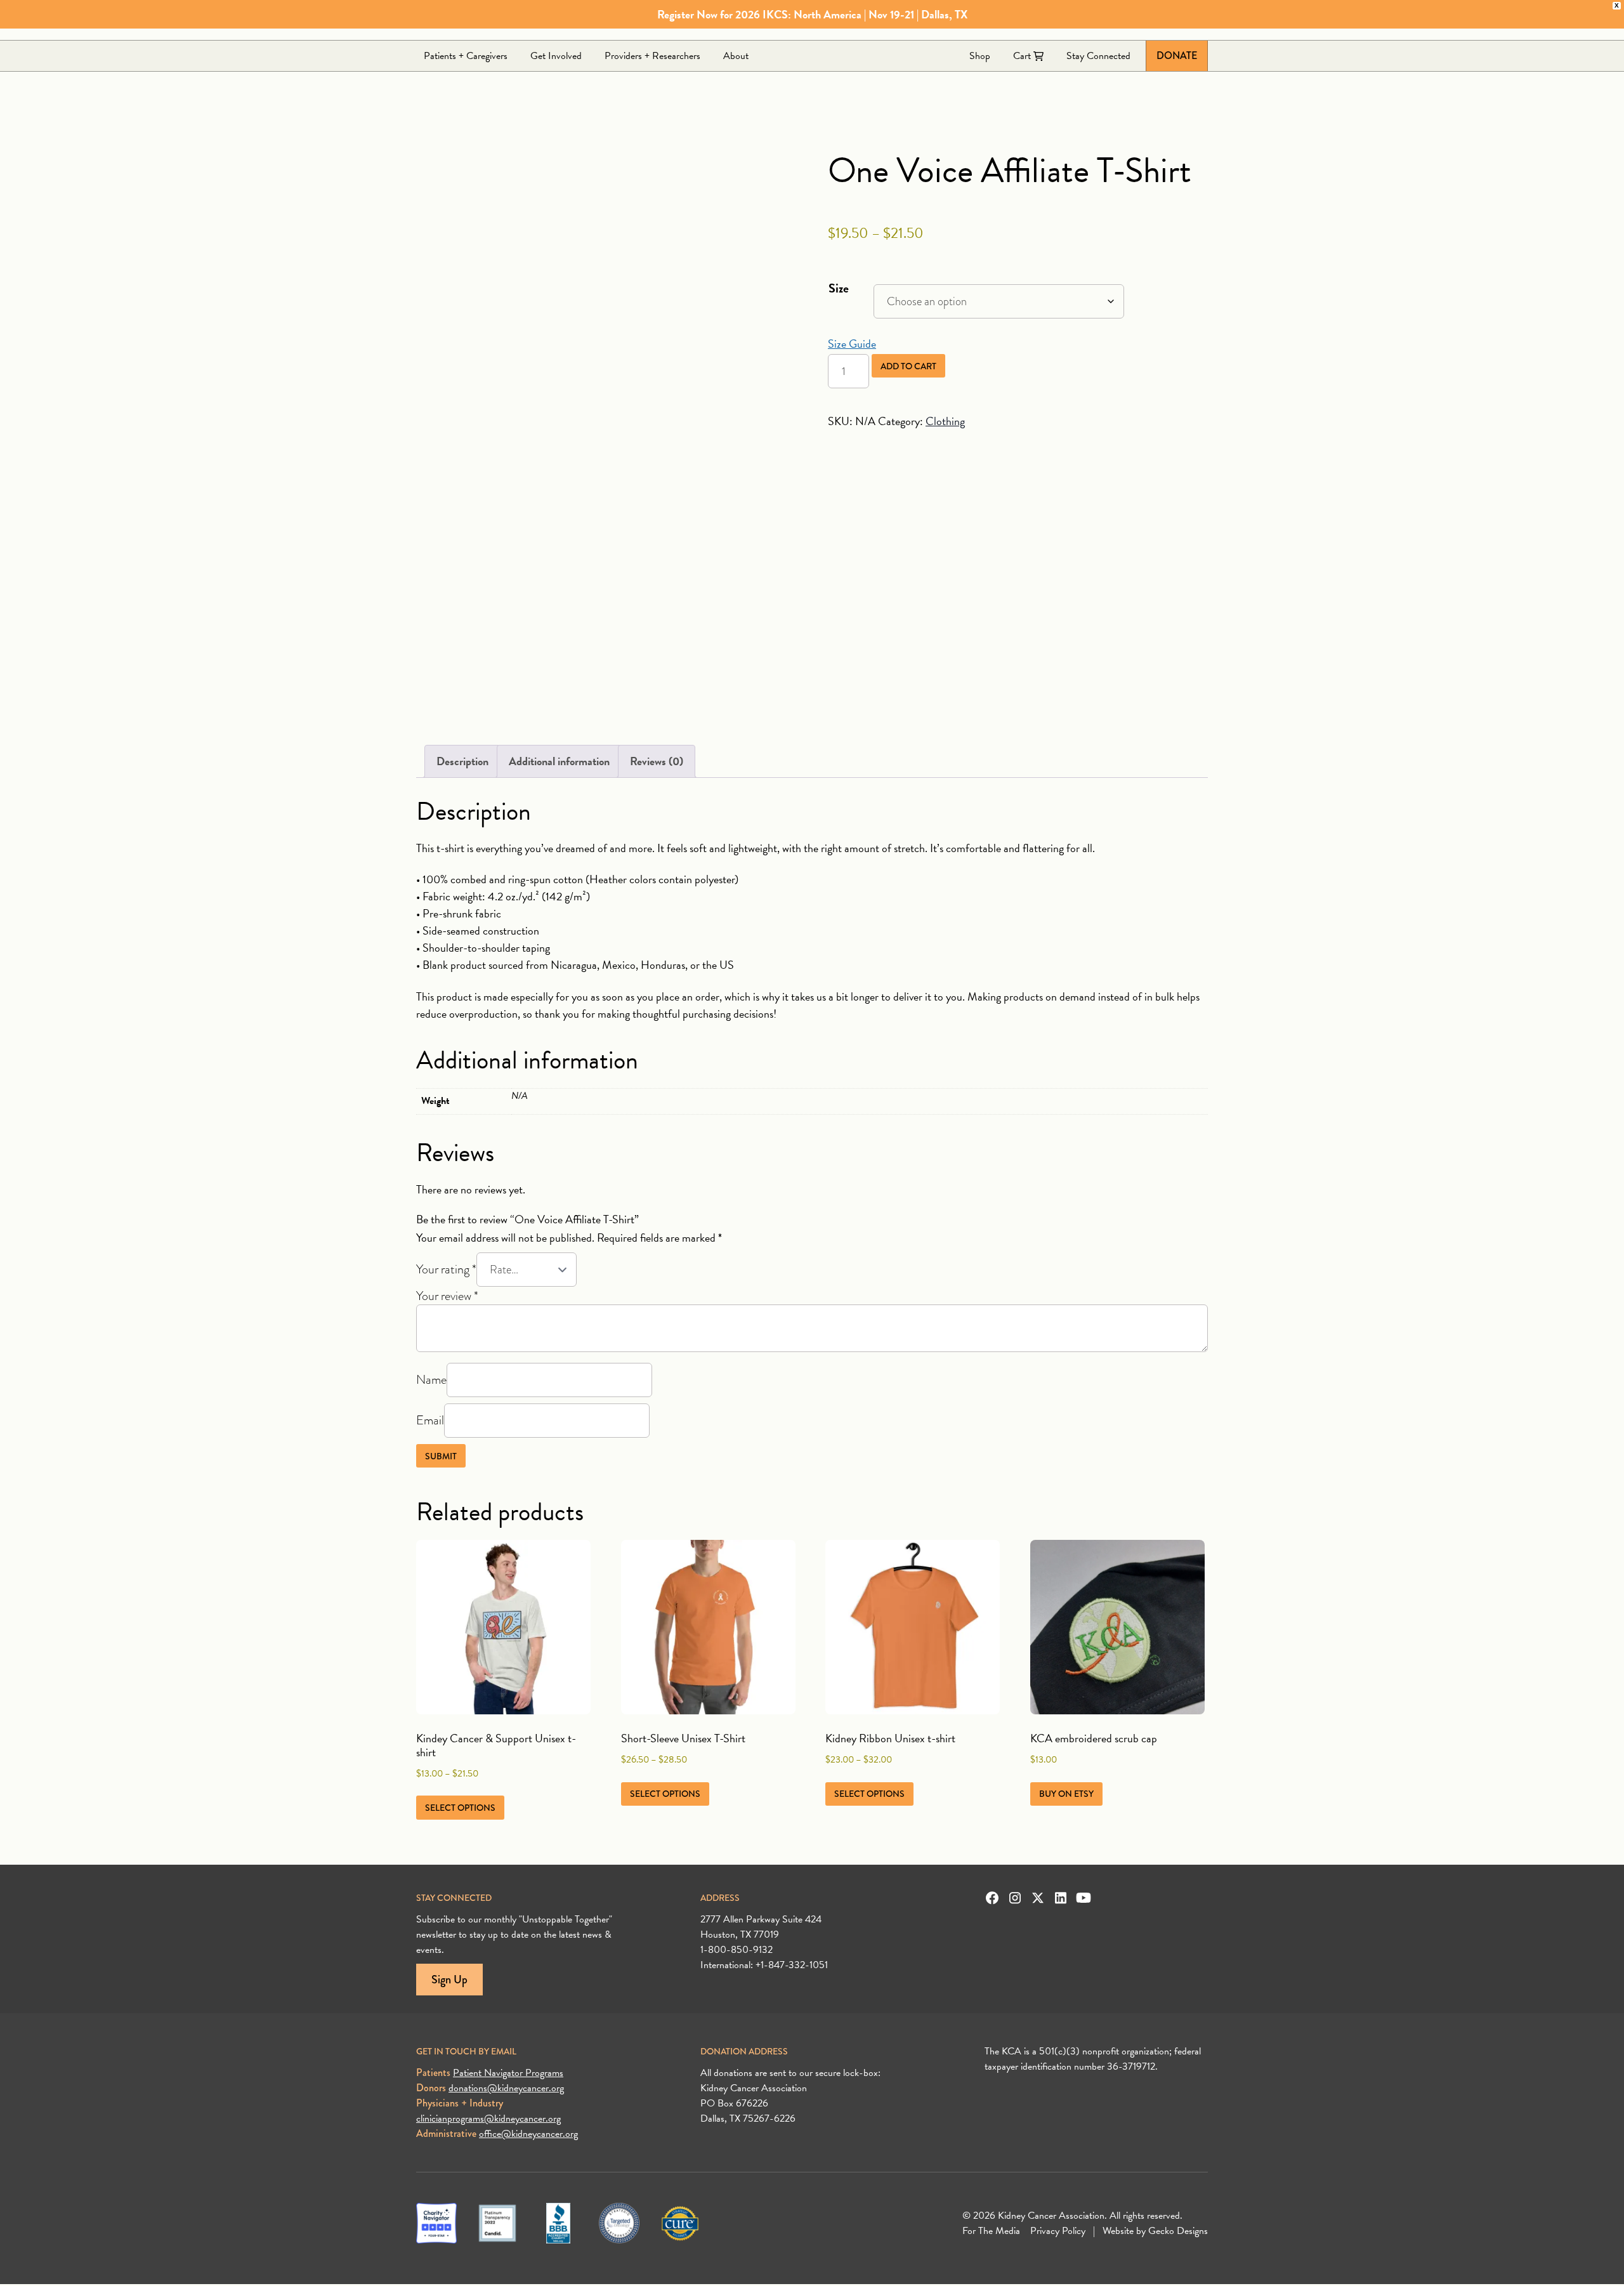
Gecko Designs (1178, 2231)
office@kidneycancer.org (528, 2134)
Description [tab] (462, 761)
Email (430, 1420)
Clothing (945, 421)
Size (839, 288)
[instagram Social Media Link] (1015, 1898)
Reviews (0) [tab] (657, 761)
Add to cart (908, 366)
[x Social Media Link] (1038, 1898)
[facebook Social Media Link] (992, 1898)
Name (431, 1379)
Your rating (446, 1269)
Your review (447, 1296)
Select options (460, 1808)
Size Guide (852, 344)
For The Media (991, 2231)
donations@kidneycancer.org (506, 2088)
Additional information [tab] (559, 761)
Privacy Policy (1058, 2231)
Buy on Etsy (1066, 1794)
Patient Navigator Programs (508, 2073)
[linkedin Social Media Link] (1061, 1898)
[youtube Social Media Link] (1084, 1898)
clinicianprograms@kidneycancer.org (488, 2118)
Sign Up (449, 1980)
